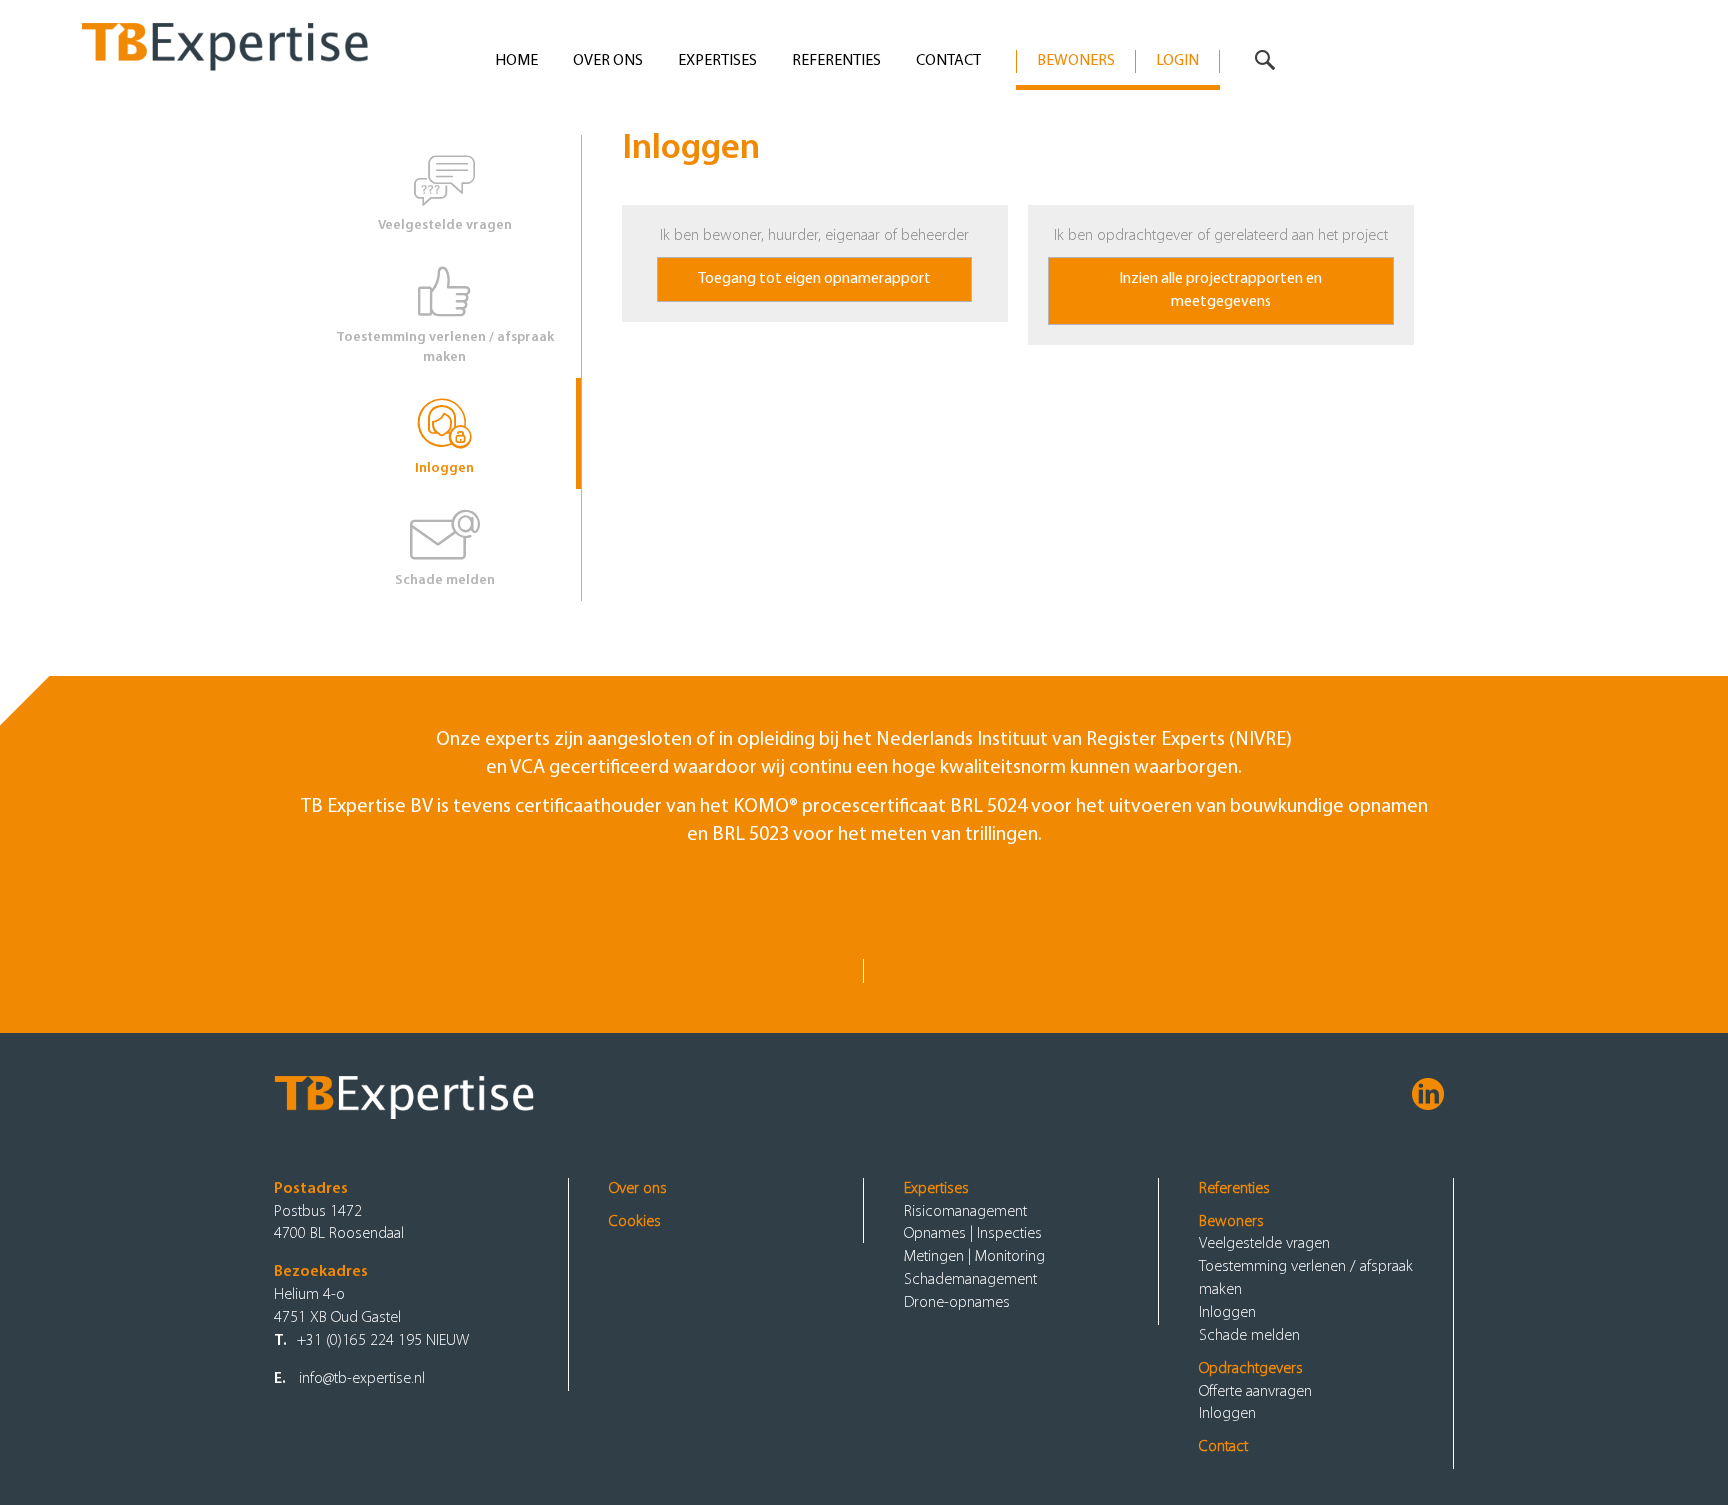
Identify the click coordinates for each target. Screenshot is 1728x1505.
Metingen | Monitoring (974, 1257)
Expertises (717, 61)
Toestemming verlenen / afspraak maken (445, 347)
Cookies (635, 1222)
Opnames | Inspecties (973, 1234)
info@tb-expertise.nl (362, 1379)
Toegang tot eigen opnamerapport (814, 279)
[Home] (261, 39)
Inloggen (444, 468)
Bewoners (1076, 61)
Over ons (608, 61)
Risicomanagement (965, 1212)
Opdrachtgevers (1251, 1369)
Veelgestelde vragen (445, 225)
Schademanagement (970, 1280)
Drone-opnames (957, 1303)
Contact (948, 61)
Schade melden (445, 580)
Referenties (836, 61)
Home (516, 61)
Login (1177, 61)
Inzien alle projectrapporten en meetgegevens (1220, 290)
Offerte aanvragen (1255, 1392)
